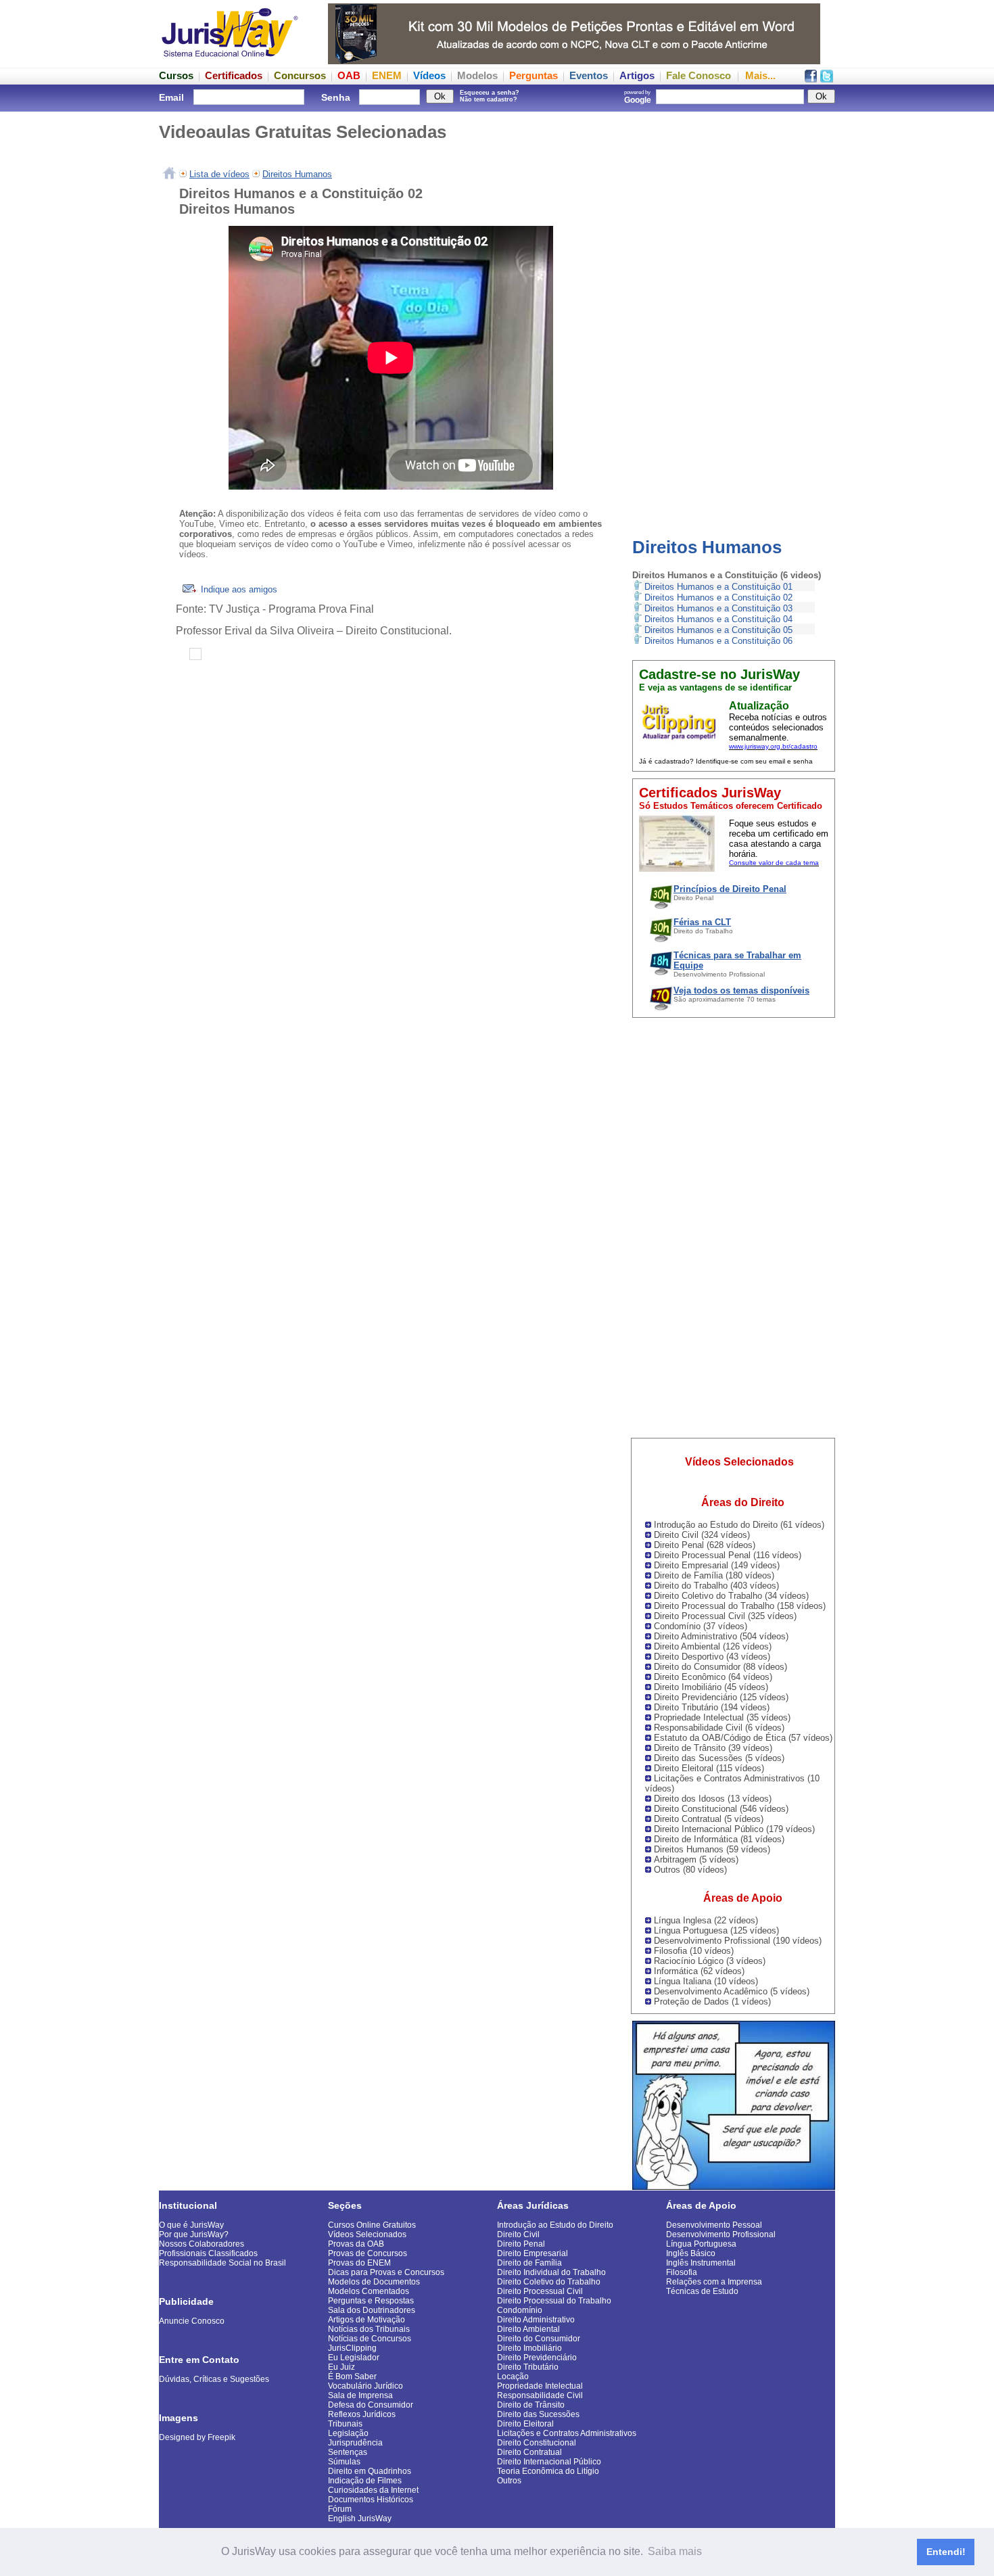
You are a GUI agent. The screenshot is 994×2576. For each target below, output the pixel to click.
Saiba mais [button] (675, 2551)
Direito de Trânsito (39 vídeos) (713, 1748)
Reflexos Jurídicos (362, 2414)
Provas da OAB (356, 2244)
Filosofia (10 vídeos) (694, 1951)
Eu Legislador (354, 2358)
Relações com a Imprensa (714, 2282)
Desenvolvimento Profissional (721, 2234)
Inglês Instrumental (701, 2263)
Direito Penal (521, 2244)
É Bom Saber (352, 2376)
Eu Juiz (341, 2367)
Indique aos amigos (238, 589)
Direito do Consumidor (539, 2339)
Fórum (340, 2509)
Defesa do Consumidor (371, 2405)
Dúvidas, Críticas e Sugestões (214, 2379)
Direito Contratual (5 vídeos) (709, 1819)
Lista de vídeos (219, 174)
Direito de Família (529, 2263)
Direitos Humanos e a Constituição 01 (718, 587)
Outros (509, 2481)
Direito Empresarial (532, 2253)
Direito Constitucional (537, 2443)
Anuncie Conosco (192, 2321)
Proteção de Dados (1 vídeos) (712, 2001)
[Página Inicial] (169, 174)
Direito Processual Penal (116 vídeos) (728, 1555)
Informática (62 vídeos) (699, 1971)
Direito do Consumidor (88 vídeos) (720, 1667)
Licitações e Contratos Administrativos (567, 2433)
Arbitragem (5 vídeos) (696, 1859)
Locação (513, 2376)
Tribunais (345, 2424)
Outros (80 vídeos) (690, 1870)
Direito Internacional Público (549, 2462)
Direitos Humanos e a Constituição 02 (718, 598)
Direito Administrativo (536, 2320)
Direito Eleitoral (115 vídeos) (709, 1768)
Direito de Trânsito (531, 2405)
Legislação (348, 2433)
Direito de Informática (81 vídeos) (719, 1839)
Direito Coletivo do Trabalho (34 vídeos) (731, 1596)
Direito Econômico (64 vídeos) (713, 1677)
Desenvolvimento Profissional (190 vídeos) (738, 1941)
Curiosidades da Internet (373, 2490)
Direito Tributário (528, 2367)
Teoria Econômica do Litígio (548, 2471)
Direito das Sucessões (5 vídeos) (719, 1758)
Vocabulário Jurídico (365, 2386)
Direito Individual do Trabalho (551, 2272)
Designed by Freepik (197, 2437)
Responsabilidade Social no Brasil (222, 2263)
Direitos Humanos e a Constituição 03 (718, 608)
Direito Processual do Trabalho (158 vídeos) (740, 1606)
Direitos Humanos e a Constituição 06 (718, 641)
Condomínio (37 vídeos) (701, 1626)
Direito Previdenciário (537, 2358)
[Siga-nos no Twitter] (827, 79)
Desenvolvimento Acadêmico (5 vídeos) (732, 1991)
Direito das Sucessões (538, 2414)
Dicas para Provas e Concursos (386, 2272)
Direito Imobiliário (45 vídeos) (711, 1687)
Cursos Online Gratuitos (372, 2225)
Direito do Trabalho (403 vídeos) (716, 1586)
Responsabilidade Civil (540, 2395)
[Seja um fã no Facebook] (811, 79)
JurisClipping (352, 2348)
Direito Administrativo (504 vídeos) (721, 1636)
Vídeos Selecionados (367, 2234)
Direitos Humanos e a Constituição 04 (718, 619)
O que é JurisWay (191, 2225)
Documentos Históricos (371, 2500)
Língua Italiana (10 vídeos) (706, 1981)
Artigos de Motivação (366, 2320)
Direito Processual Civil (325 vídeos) (725, 1616)
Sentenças (348, 2452)
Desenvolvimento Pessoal (714, 2225)
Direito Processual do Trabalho (554, 2301)
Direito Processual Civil (540, 2291)
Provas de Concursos (368, 2253)
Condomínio (520, 2310)
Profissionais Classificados (208, 2253)
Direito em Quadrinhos (370, 2471)
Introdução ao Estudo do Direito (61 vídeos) (739, 1525)
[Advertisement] (734, 314)
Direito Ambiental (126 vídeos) (713, 1646)
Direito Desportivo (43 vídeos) (712, 1657)
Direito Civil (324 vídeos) (702, 1535)
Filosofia (682, 2272)
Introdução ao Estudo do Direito (555, 2225)
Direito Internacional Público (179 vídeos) (734, 1829)
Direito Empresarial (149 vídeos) (717, 1565)
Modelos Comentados (369, 2291)
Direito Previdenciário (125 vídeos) (721, 1697)
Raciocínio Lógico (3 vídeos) (710, 1961)
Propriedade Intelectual (540, 2386)
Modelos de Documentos (374, 2282)
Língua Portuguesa (701, 2244)
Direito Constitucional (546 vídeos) (721, 1809)
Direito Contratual (529, 2452)
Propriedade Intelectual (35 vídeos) (722, 1717)
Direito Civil (518, 2234)
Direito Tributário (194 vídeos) (712, 1707)
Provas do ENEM (359, 2263)
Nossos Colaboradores (202, 2244)
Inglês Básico (691, 2253)
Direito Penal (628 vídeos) (705, 1545)
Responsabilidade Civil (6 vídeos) (719, 1728)
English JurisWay (360, 2519)
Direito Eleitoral (525, 2424)
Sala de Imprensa (360, 2395)
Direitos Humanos (707, 547)
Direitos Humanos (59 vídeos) (712, 1849)
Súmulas (344, 2462)
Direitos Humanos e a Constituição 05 (718, 630)
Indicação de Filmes (365, 2481)
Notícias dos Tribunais (369, 2329)
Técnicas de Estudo (702, 2291)
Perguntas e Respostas (371, 2301)
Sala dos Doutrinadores (372, 2310)
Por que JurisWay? (194, 2234)
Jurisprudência (355, 2443)
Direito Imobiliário (529, 2348)
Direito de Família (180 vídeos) (714, 1575)
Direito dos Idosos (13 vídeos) (713, 1799)
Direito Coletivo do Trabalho (549, 2282)
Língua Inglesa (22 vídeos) (706, 1920)
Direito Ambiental (528, 2329)
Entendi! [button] (946, 2552)
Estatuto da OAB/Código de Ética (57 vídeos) (743, 1738)
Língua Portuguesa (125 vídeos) (716, 1930)
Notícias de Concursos (370, 2339)
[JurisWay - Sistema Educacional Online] (230, 61)
